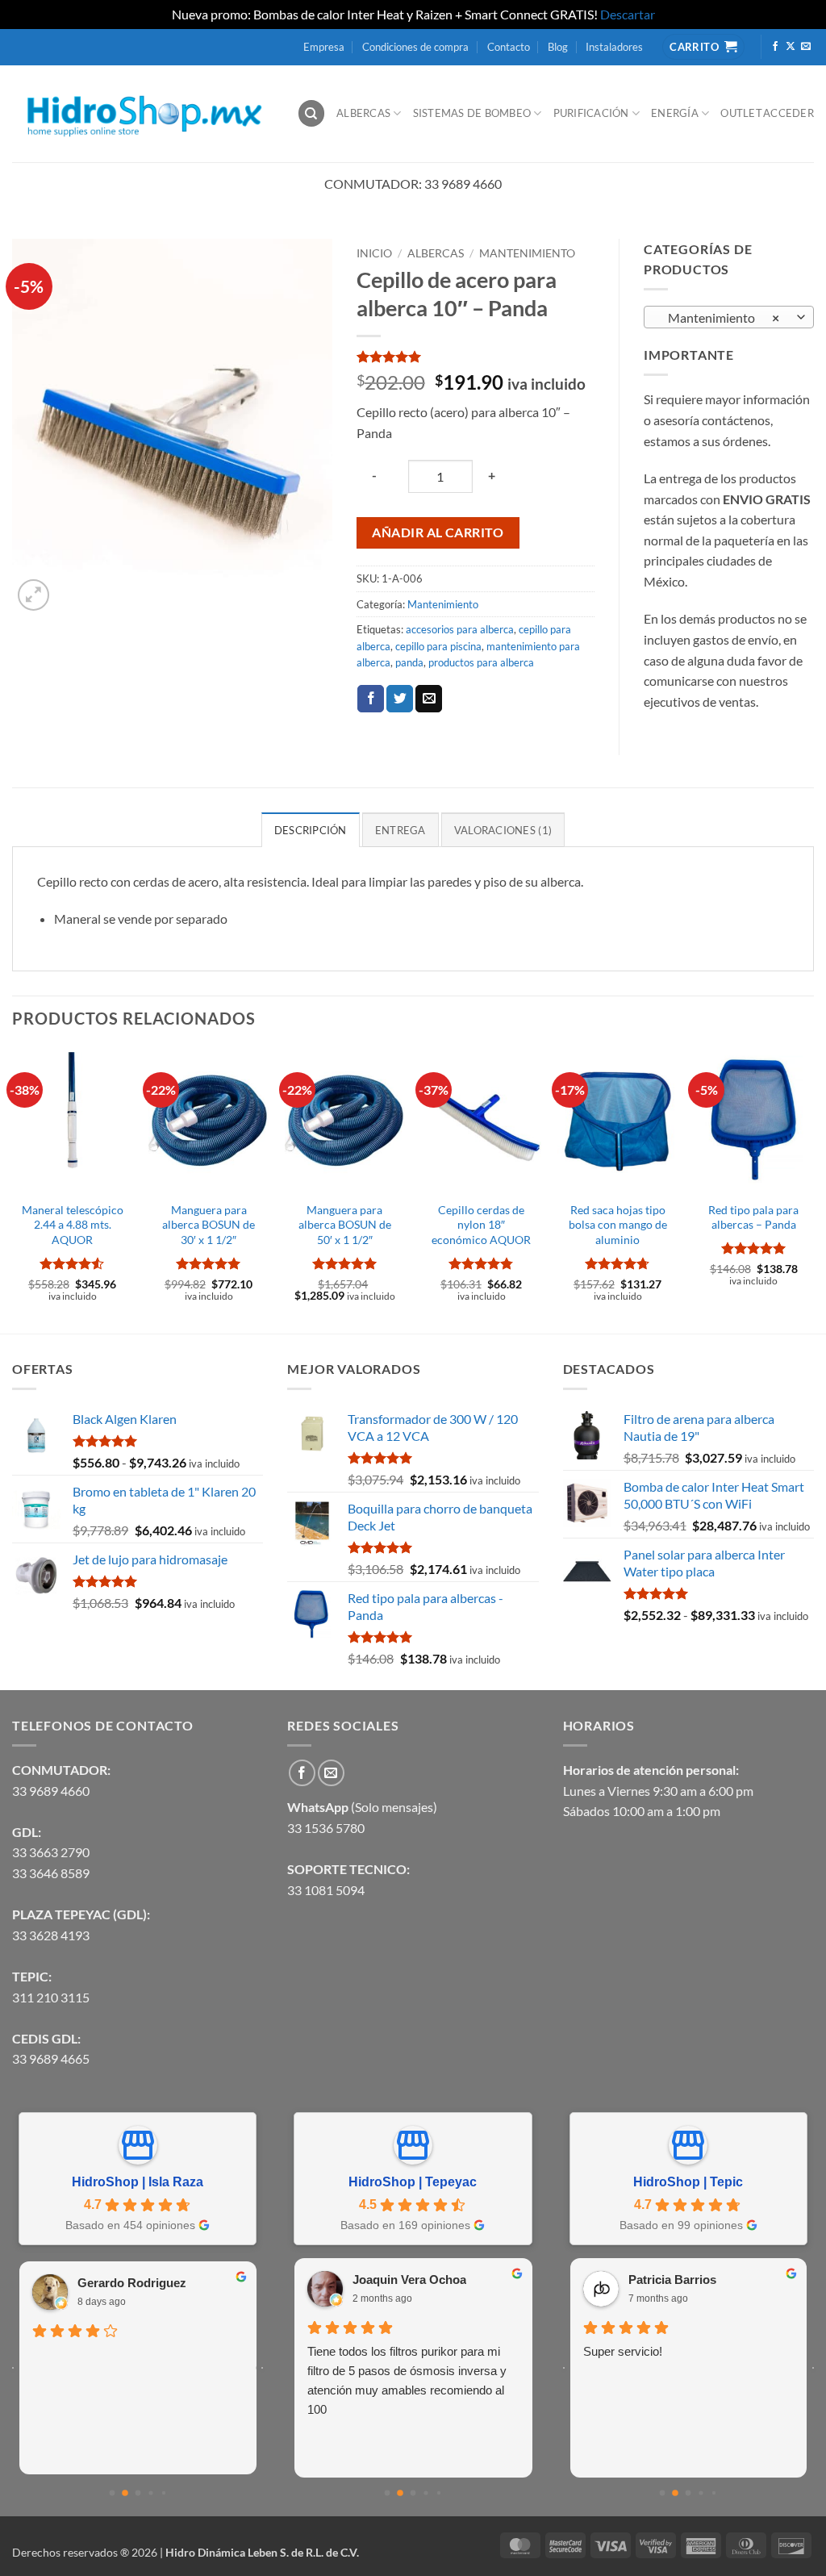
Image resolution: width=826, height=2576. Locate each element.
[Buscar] (311, 113)
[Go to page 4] (163, 2493)
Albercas (363, 113)
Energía (675, 113)
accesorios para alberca (460, 629)
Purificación (591, 113)
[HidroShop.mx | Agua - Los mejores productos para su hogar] (142, 113)
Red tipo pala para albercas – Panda (753, 1217)
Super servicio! (623, 2351)
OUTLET (741, 113)
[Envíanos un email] (806, 47)
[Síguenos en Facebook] (775, 47)
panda (409, 662)
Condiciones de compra (415, 47)
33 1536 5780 (326, 1828)
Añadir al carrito (438, 532)
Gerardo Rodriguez (132, 2283)
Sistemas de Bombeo (472, 113)
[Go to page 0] (112, 2492)
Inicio (374, 253)
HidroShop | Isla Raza (138, 2182)
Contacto (509, 47)
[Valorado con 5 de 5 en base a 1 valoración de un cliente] (476, 357)
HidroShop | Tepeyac (413, 2182)
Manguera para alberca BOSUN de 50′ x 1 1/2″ (345, 1225)
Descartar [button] (628, 14)
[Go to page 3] (150, 2492)
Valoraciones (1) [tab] (503, 830)
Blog (558, 47)
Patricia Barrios (672, 2280)
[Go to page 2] (138, 2492)
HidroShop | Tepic (688, 2182)
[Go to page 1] (125, 2493)
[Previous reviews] (13, 2368)
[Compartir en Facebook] (371, 699)
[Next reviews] (262, 2368)
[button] (33, 595)
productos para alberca (481, 662)
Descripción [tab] (311, 830)
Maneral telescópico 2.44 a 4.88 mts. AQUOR (73, 1225)
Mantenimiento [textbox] (720, 318)
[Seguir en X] (791, 47)
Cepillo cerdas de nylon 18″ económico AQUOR (481, 1225)
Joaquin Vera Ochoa (409, 2280)
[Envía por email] (429, 699)
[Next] (813, 1190)
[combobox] (729, 317)
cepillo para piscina (438, 646)
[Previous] (13, 1190)
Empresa (324, 47)
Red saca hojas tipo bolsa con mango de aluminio (618, 1225)
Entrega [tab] (400, 830)
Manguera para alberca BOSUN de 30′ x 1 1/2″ (209, 1225)
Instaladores (614, 47)
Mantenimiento (527, 253)
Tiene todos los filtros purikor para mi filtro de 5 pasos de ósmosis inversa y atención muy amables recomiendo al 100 (407, 2380)
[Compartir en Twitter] (400, 699)
